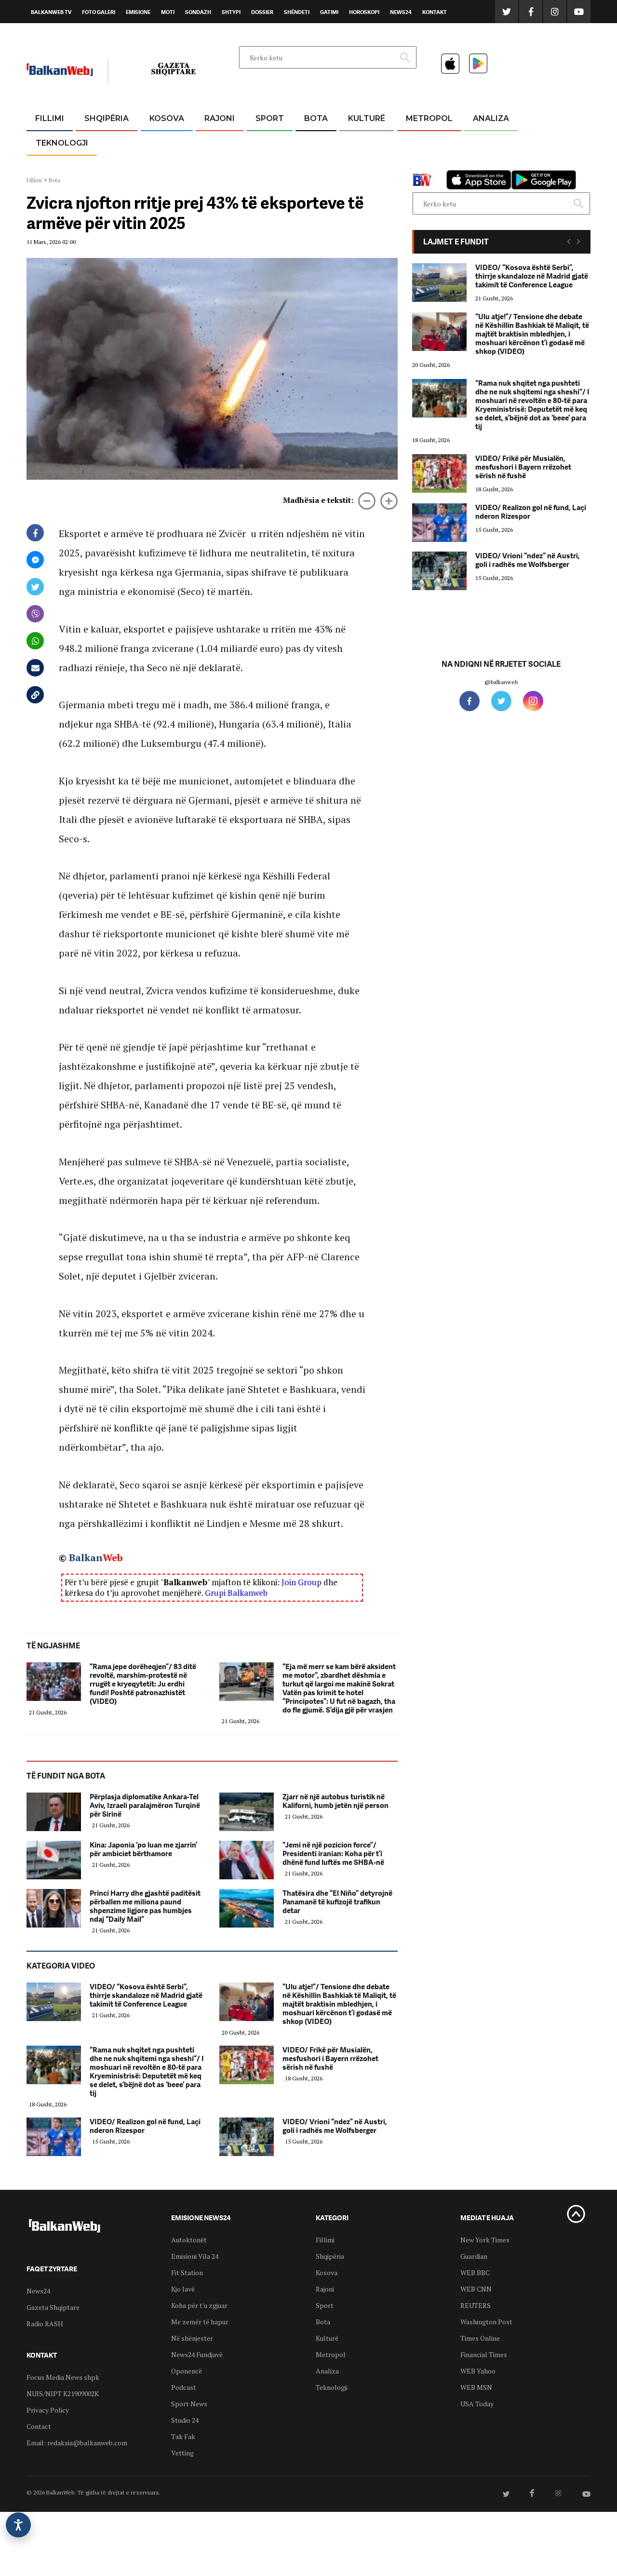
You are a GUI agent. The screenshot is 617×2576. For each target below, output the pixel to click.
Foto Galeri (99, 12)
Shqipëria (107, 118)
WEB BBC (475, 2273)
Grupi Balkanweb (236, 1593)
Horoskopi (364, 12)
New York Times (485, 2240)
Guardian (474, 2256)
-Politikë (96, 165)
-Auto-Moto (54, 167)
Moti (168, 12)
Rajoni (220, 118)
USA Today (477, 2404)
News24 (401, 12)
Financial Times (484, 2354)
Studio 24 (185, 2420)
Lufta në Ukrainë (315, 168)
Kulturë (367, 118)
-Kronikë (96, 142)
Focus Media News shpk (63, 2377)
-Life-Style (420, 165)
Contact (39, 2426)
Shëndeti (297, 12)
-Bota (262, 142)
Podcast (184, 2387)
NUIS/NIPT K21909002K (63, 2394)
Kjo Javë (183, 2289)
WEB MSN (476, 2387)
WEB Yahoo (478, 2371)
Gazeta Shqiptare (53, 2307)
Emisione (138, 12)
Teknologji (62, 143)
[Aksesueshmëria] (18, 2525)
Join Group (302, 1582)
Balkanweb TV (51, 12)
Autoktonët (189, 2240)
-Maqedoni (220, 165)
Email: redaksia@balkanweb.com (77, 2443)
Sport (270, 118)
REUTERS (476, 2305)
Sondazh (198, 12)
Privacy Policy (48, 2410)
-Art (352, 142)
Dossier (262, 12)
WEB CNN (476, 2289)
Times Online (480, 2338)
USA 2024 (315, 142)
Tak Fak (183, 2436)
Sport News (189, 2404)
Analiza (491, 118)
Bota (316, 118)
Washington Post (486, 2322)
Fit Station (187, 2273)
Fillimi (50, 118)
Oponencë (187, 2371)
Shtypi (231, 12)
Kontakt (435, 12)
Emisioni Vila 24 (195, 2256)
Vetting (182, 2453)
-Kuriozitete (425, 142)
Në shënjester (192, 2338)
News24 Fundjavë (197, 2354)
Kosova (167, 118)
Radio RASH (45, 2324)
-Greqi (212, 142)
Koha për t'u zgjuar (199, 2305)
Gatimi (329, 12)
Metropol (429, 118)
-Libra (355, 165)
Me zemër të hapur (200, 2322)
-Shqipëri (268, 165)
